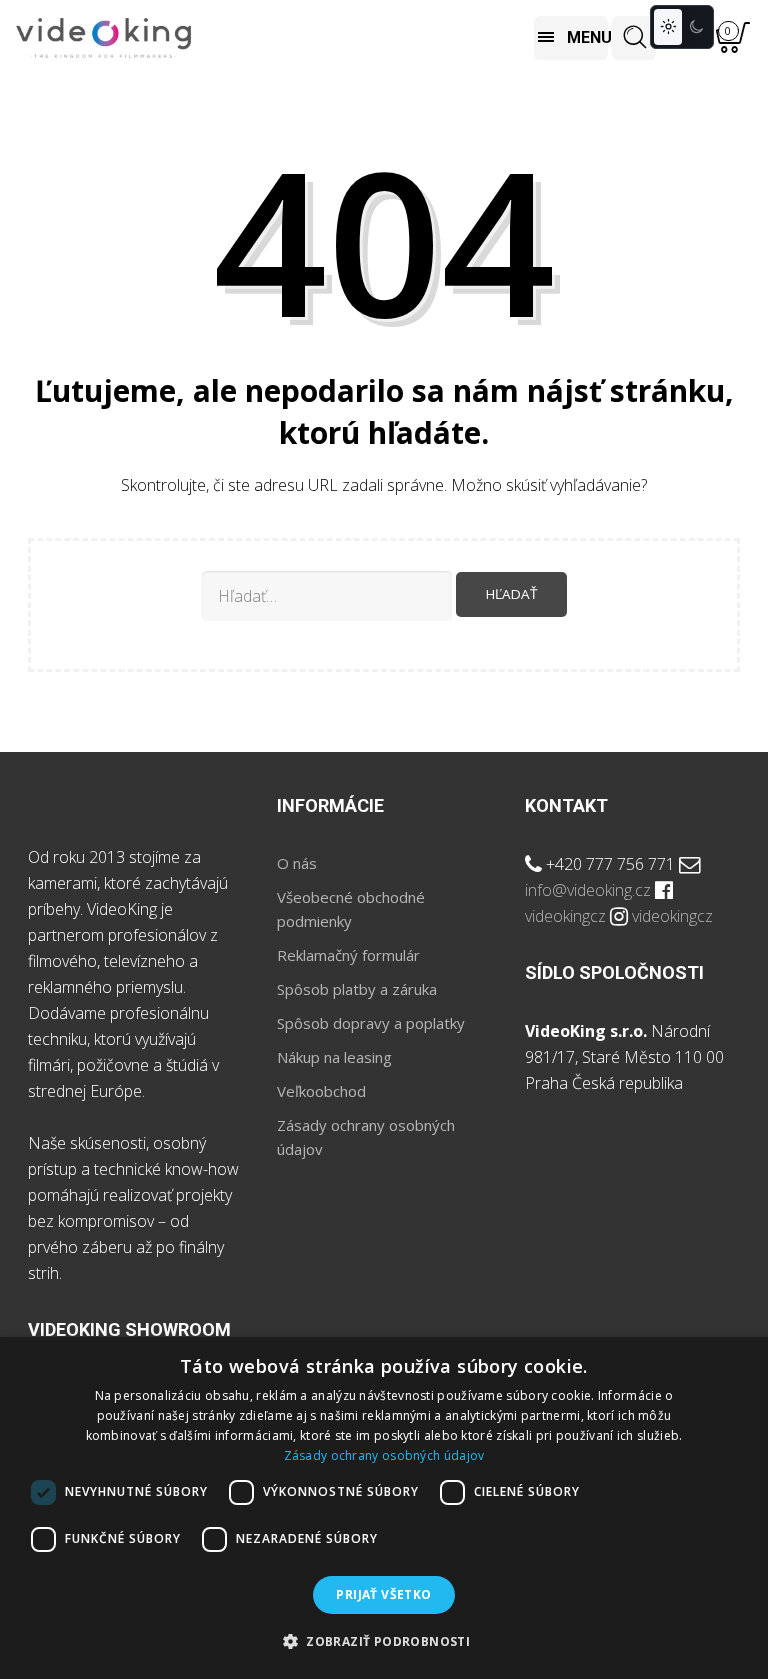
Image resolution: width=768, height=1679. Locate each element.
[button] (384, 1642)
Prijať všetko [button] (383, 1594)
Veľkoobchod (321, 1091)
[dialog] (384, 1508)
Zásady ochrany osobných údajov (384, 1455)
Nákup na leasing (334, 1057)
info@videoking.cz (588, 890)
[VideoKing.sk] (103, 38)
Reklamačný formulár (348, 955)
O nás (297, 863)
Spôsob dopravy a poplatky (371, 1023)
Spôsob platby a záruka (357, 989)
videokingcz (565, 916)
